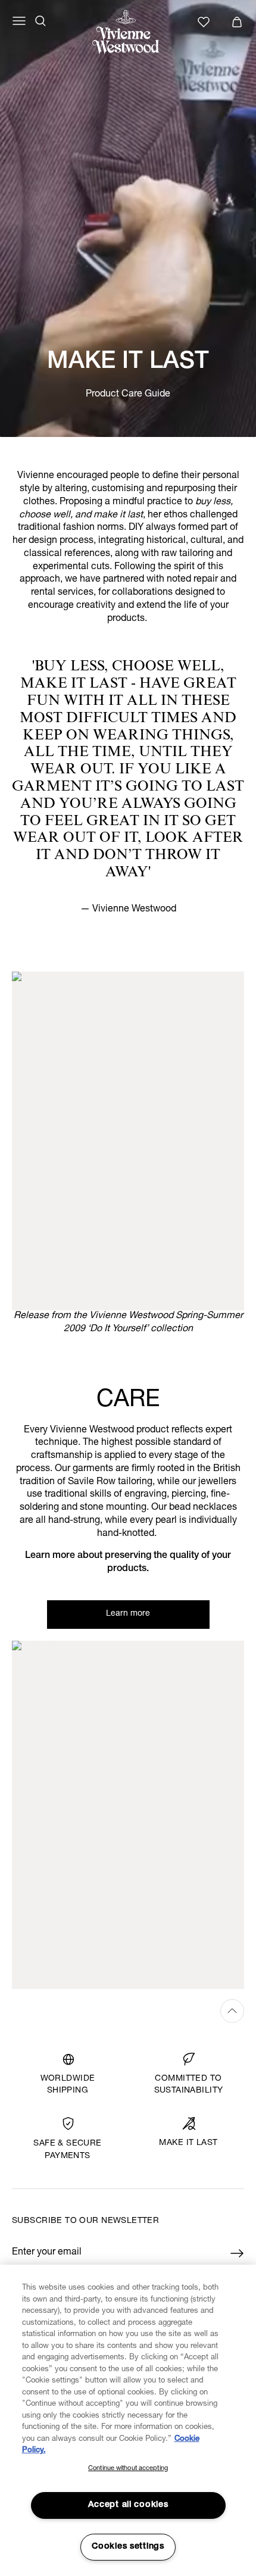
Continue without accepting (128, 2469)
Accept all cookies (128, 2505)
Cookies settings (128, 2547)
